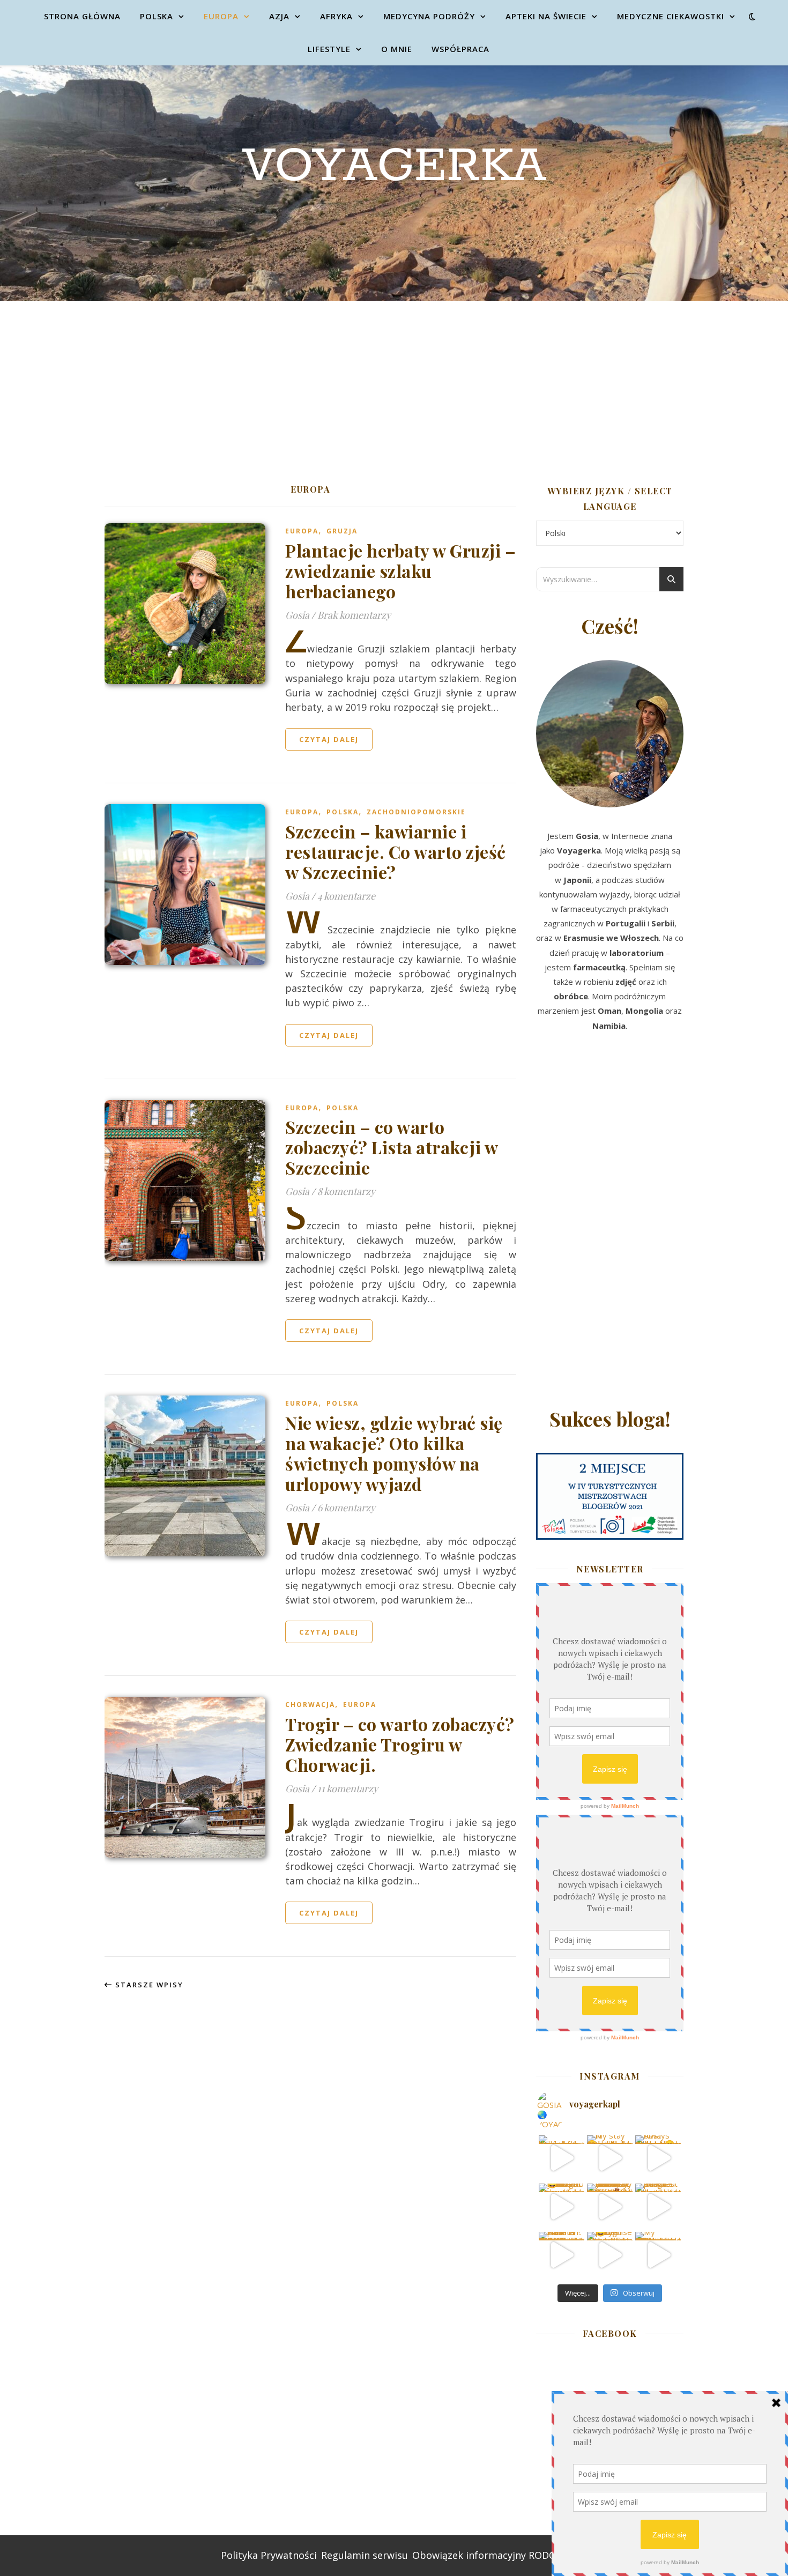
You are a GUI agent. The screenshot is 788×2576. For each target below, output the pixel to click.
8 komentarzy (346, 1191)
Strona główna (82, 16)
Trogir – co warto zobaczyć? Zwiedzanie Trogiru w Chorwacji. (400, 1744)
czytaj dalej (329, 739)
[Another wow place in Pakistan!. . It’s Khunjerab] (562, 2255)
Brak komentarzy (354, 615)
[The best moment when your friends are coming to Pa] (562, 2206)
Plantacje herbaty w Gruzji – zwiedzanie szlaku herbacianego (400, 571)
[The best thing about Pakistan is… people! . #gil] (658, 2206)
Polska (157, 16)
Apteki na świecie (546, 16)
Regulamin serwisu (365, 2555)
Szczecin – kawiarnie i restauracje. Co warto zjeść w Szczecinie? (396, 852)
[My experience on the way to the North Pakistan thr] (658, 2255)
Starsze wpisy (148, 1985)
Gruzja (342, 531)
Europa (221, 16)
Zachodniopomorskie (416, 812)
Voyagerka (394, 167)
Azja (279, 16)
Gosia (297, 615)
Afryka (336, 16)
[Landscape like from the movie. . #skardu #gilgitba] (562, 2158)
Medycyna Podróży (429, 16)
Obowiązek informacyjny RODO (484, 2555)
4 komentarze (346, 896)
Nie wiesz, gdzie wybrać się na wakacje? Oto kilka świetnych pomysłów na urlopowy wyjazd (394, 1453)
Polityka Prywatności (269, 2555)
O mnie (397, 49)
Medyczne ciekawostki (671, 16)
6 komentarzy (346, 1508)
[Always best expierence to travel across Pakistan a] (658, 2158)
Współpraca (460, 49)
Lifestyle (329, 49)
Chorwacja (310, 1705)
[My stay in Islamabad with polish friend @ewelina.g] (610, 2158)
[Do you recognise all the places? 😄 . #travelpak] (610, 2255)
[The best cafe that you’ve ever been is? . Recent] (610, 2206)
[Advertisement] (394, 381)
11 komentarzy (348, 1788)
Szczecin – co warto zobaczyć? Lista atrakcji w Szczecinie (391, 1147)
